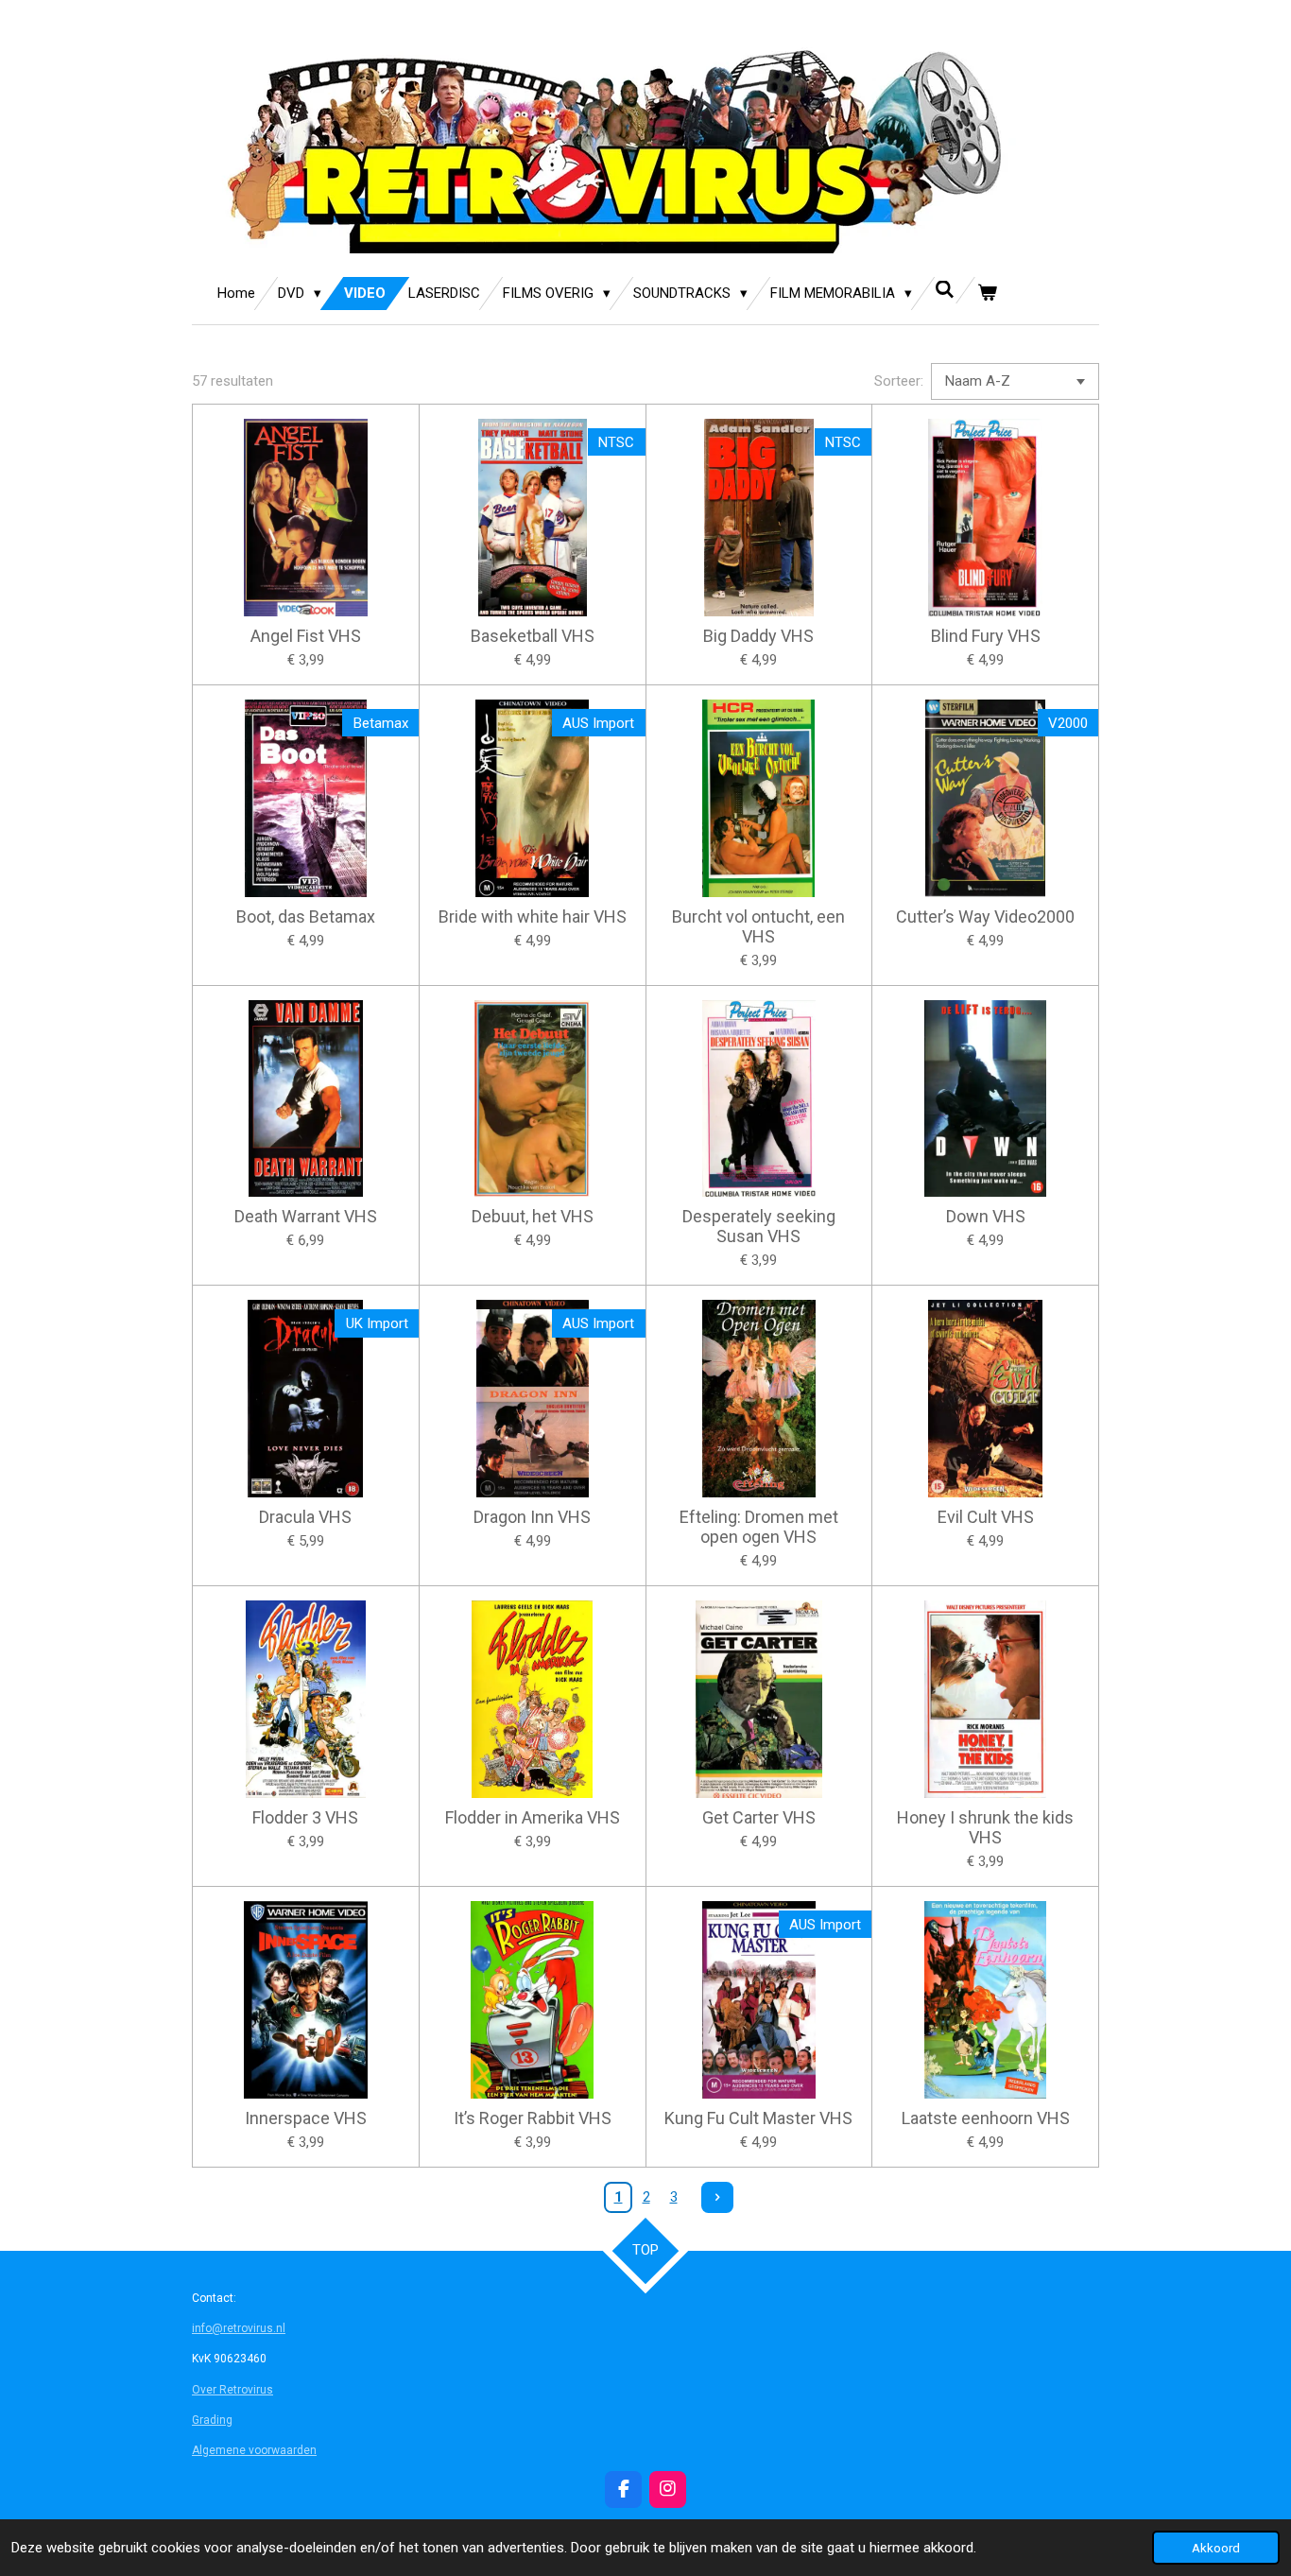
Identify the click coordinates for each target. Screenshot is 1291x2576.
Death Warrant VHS (306, 1216)
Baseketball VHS (533, 636)
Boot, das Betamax (306, 916)
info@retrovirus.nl (239, 2328)
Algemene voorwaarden (254, 2450)
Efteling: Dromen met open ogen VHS (759, 1527)
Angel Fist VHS (306, 636)
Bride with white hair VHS (533, 916)
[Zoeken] (945, 290)
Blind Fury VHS (986, 636)
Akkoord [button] (1216, 2548)
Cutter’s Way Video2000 (985, 916)
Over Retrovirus (232, 2390)
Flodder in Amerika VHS (533, 1817)
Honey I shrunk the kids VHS (985, 1827)
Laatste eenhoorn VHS (986, 2118)
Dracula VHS (305, 1517)
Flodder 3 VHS (305, 1817)
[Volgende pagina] (717, 2198)
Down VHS (986, 1216)
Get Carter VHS (759, 1817)
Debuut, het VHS (533, 1216)
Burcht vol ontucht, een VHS (758, 926)
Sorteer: (899, 381)
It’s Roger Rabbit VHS (533, 2118)
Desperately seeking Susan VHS (759, 1226)
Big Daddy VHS (758, 636)
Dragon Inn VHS (532, 1517)
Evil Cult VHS (986, 1517)
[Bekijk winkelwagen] (987, 294)
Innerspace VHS (306, 2118)
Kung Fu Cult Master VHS (758, 2118)
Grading (212, 2420)
